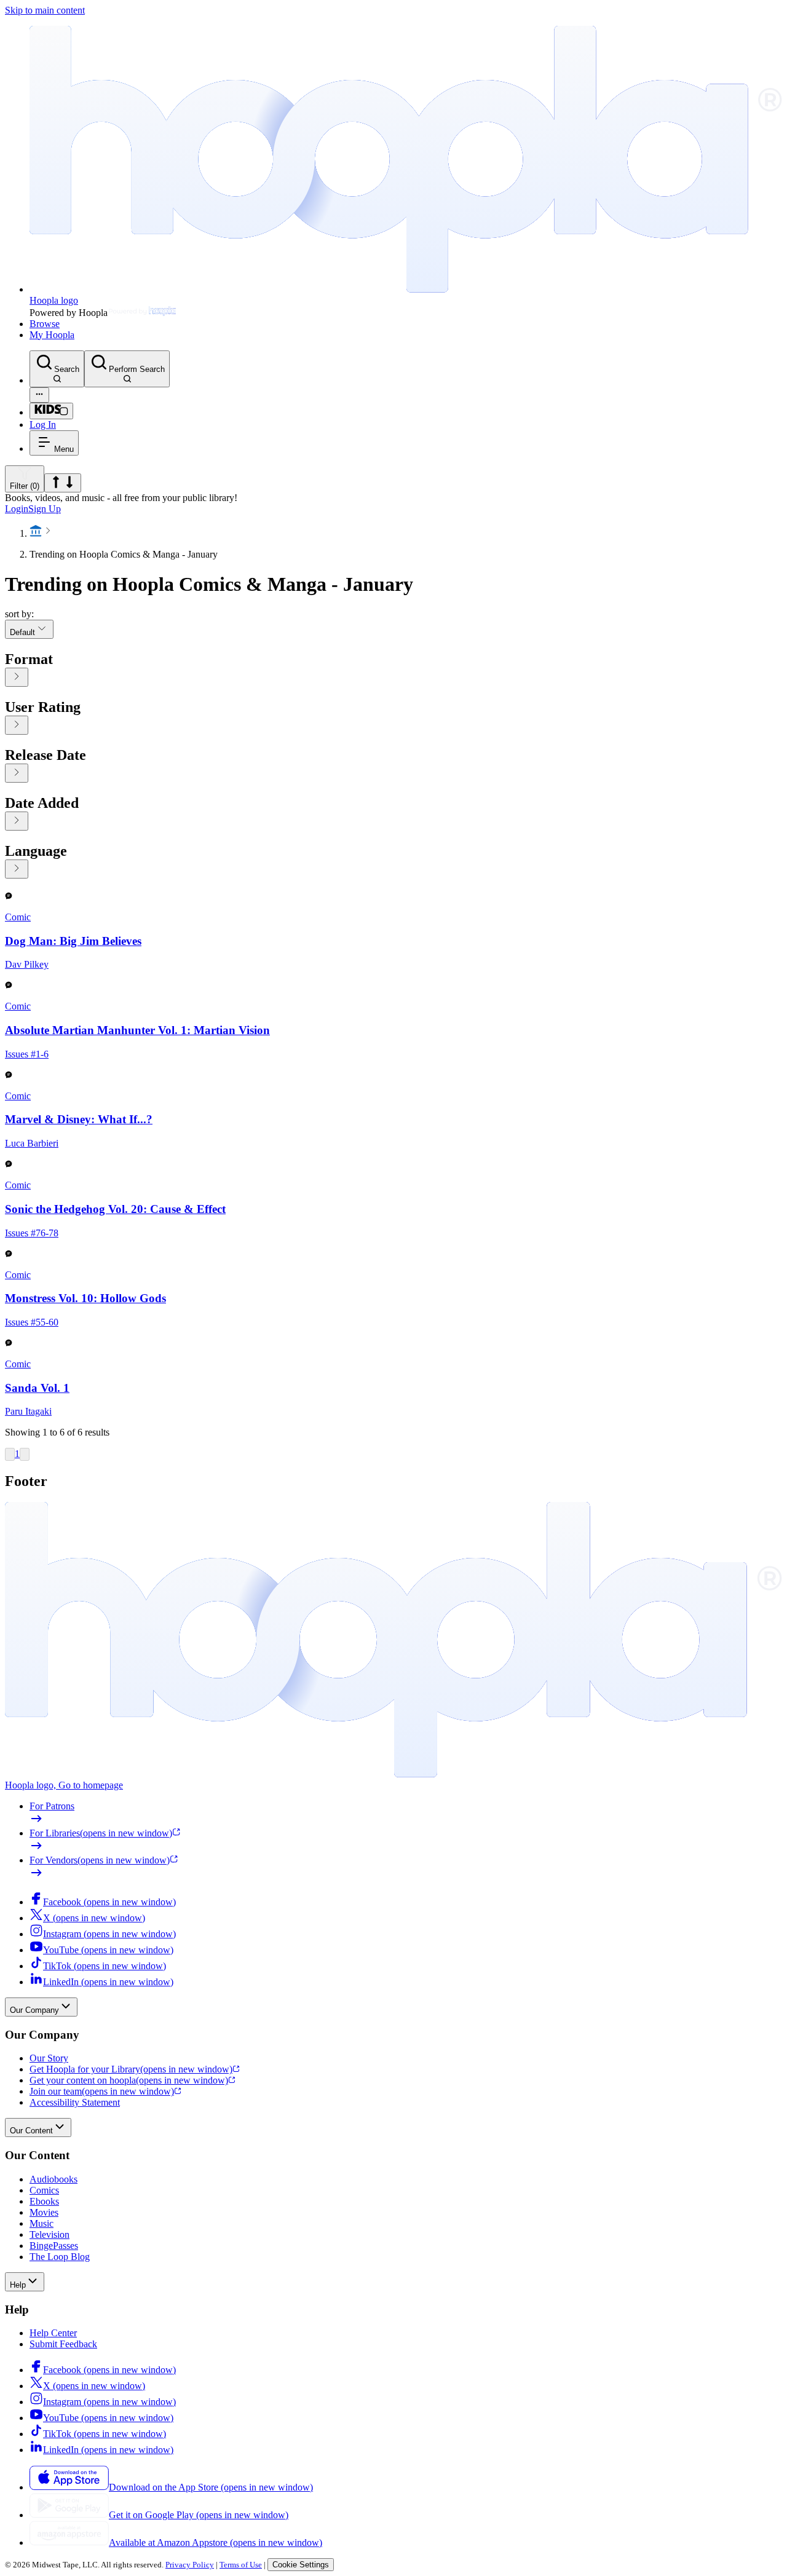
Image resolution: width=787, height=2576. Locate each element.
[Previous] (10, 1454)
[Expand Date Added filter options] (17, 821)
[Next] (25, 1454)
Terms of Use (241, 2565)
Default (22, 632)
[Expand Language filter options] (17, 869)
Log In (43, 425)
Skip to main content (45, 10)
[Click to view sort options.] (63, 483)
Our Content (31, 2131)
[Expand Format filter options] (17, 677)
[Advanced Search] (39, 395)
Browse (45, 324)
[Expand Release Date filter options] (17, 773)
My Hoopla (52, 335)
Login (17, 509)
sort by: (19, 614)
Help (18, 2285)
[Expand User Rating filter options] (17, 725)
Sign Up (45, 509)
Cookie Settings (301, 2565)
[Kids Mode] (51, 411)
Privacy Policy (190, 2565)
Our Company (34, 2010)
